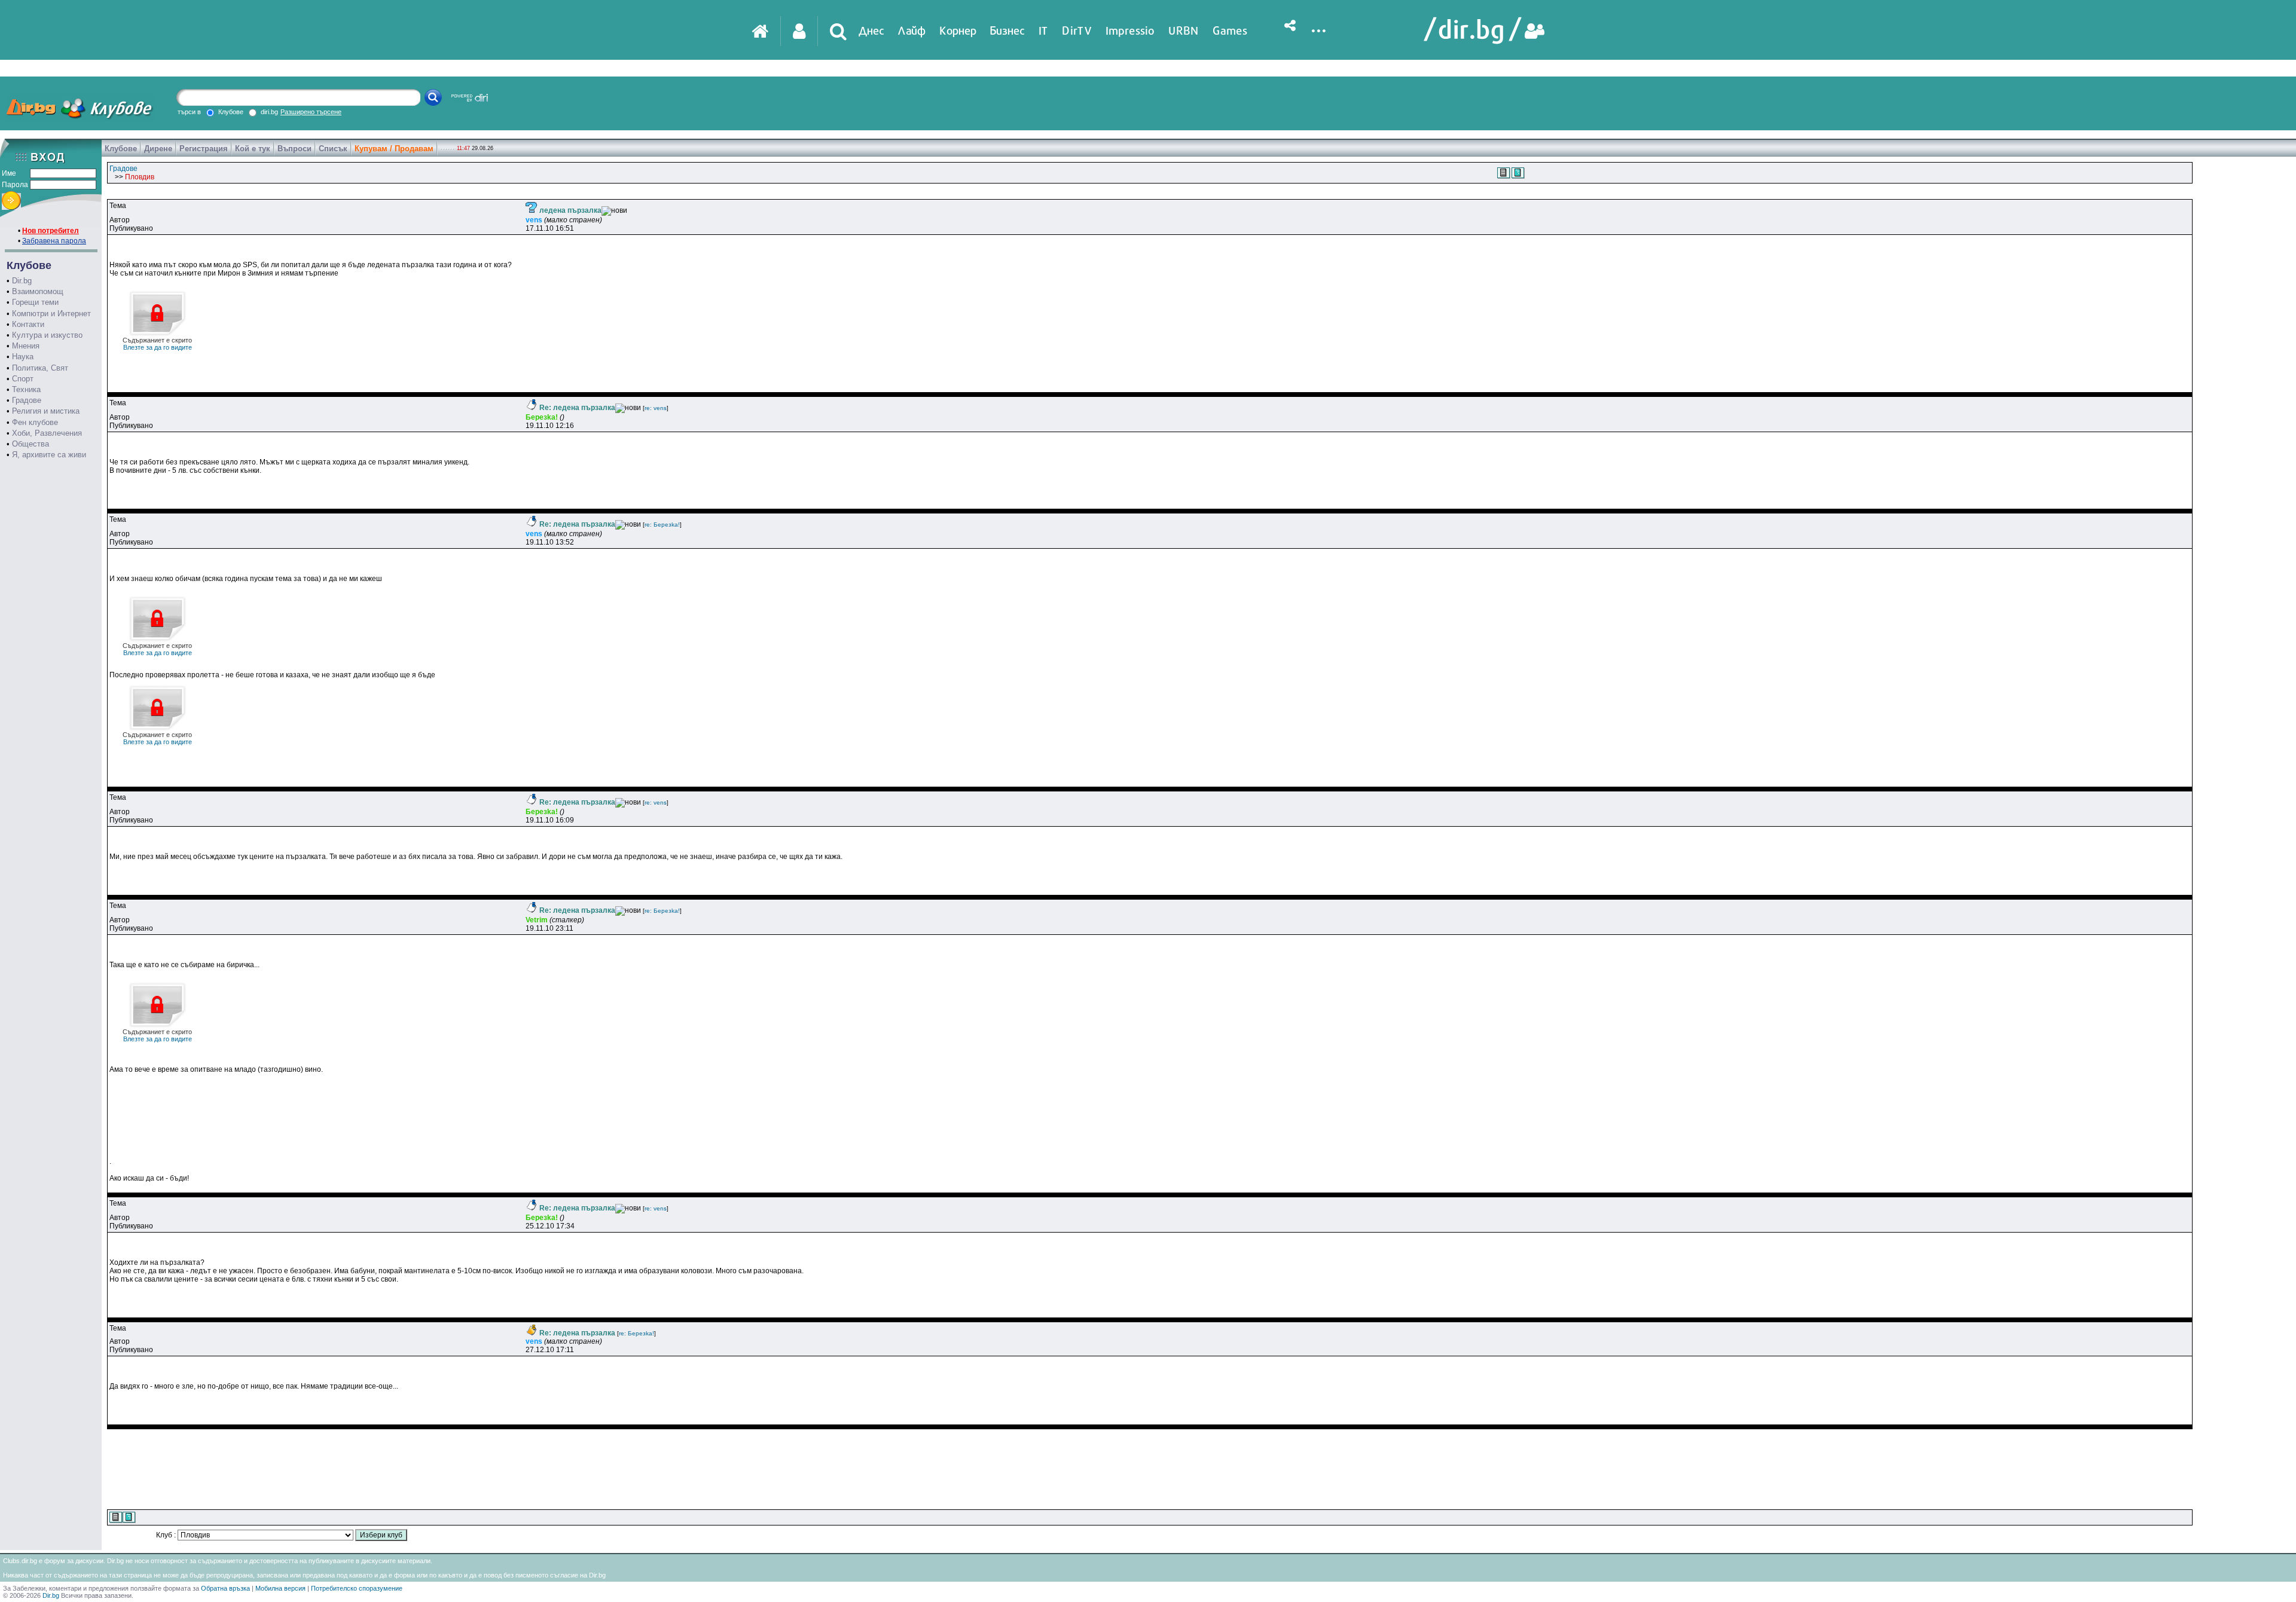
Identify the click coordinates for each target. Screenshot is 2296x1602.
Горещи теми (35, 302)
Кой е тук (253, 149)
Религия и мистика (46, 411)
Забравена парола (54, 241)
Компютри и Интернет (51, 314)
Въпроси (294, 149)
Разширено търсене (311, 112)
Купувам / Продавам (394, 149)
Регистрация (204, 149)
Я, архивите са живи (49, 455)
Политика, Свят (40, 368)
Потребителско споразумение (357, 1588)
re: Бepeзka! (662, 525)
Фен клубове (35, 422)
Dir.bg (22, 281)
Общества (30, 444)
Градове (27, 400)
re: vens (656, 408)
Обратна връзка (225, 1588)
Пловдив (140, 177)
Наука (23, 357)
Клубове (121, 149)
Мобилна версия (280, 1588)
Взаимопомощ (38, 291)
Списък (333, 149)
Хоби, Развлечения (47, 433)
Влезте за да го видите (157, 344)
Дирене (158, 149)
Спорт (23, 379)
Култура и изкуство (47, 335)
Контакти (28, 324)
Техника (26, 389)
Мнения (26, 346)
